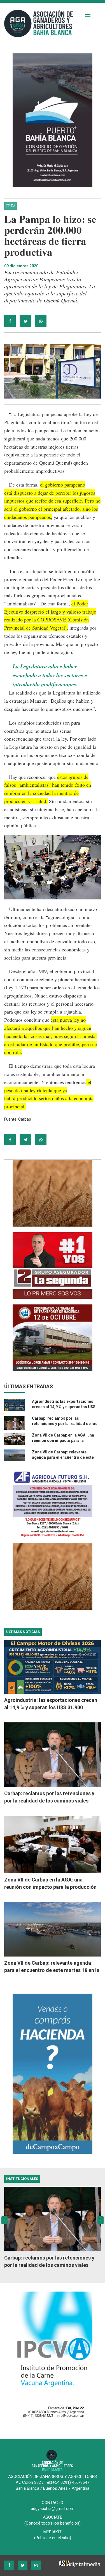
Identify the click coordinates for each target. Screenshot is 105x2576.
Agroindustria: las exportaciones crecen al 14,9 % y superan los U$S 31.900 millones (64, 1407)
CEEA (11, 206)
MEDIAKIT (53, 2532)
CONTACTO (53, 2503)
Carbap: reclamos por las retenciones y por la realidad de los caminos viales (65, 1424)
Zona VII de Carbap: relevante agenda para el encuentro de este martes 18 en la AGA (63, 1457)
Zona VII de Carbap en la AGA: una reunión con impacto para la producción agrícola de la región (63, 1440)
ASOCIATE (53, 2517)
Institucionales (22, 2179)
